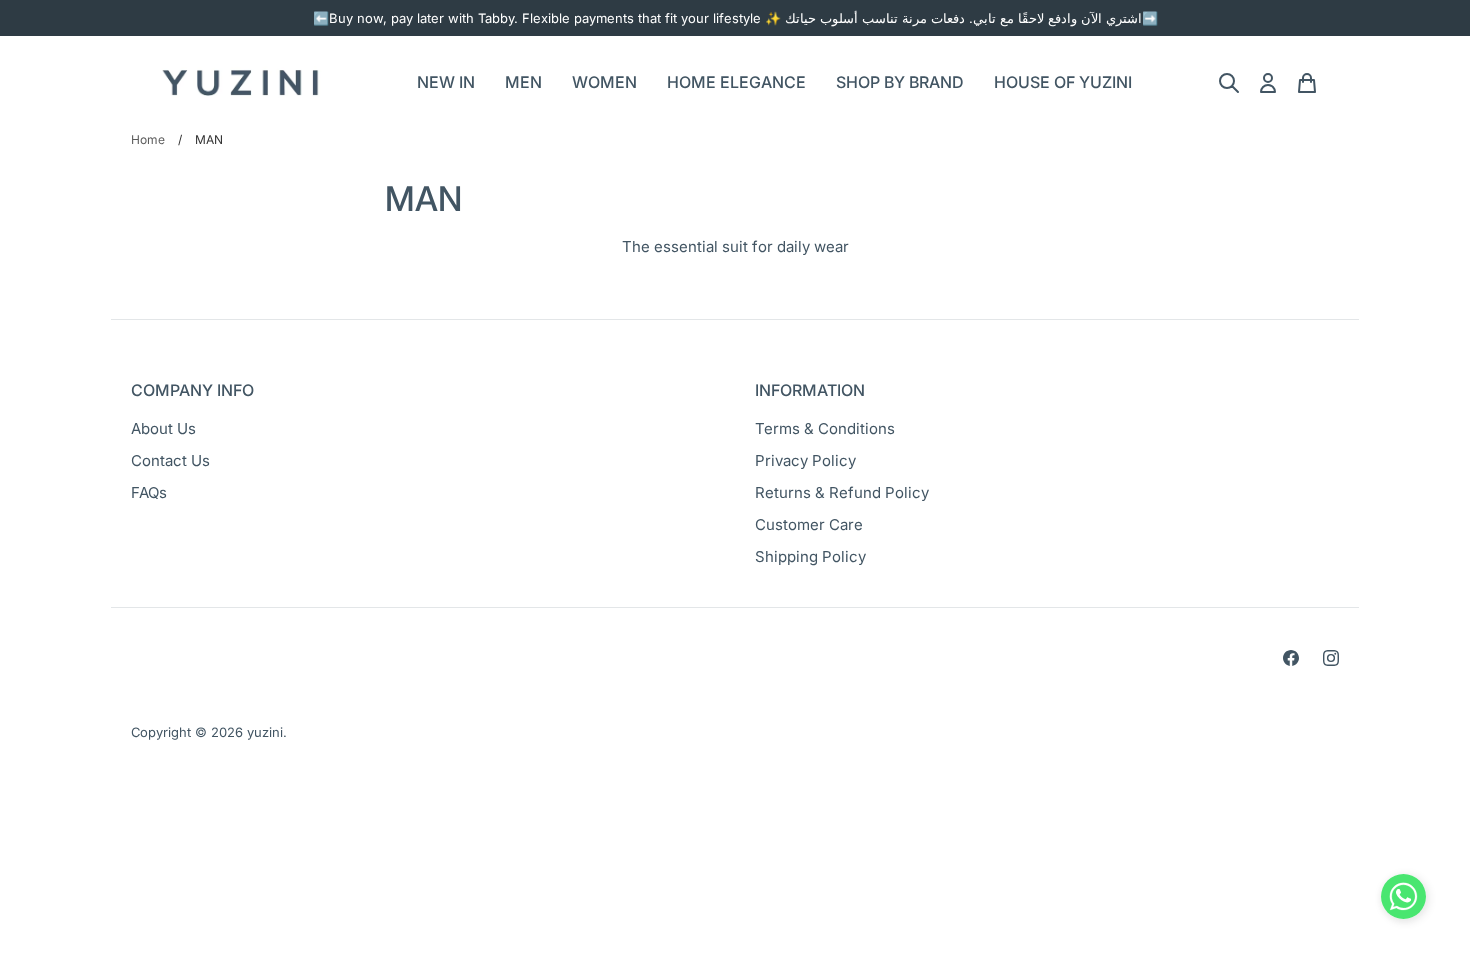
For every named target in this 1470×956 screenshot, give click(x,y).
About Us (163, 428)
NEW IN (446, 82)
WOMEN (604, 82)
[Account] (1268, 83)
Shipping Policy (810, 556)
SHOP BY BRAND (900, 82)
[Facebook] (1291, 658)
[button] (1403, 901)
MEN (523, 82)
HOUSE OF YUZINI (1063, 82)
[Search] (1229, 83)
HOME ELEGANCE (736, 82)
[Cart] (1307, 83)
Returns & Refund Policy (842, 492)
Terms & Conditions (825, 428)
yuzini (265, 732)
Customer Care (809, 524)
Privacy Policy (805, 460)
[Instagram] (1331, 658)
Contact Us (170, 460)
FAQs (149, 492)
